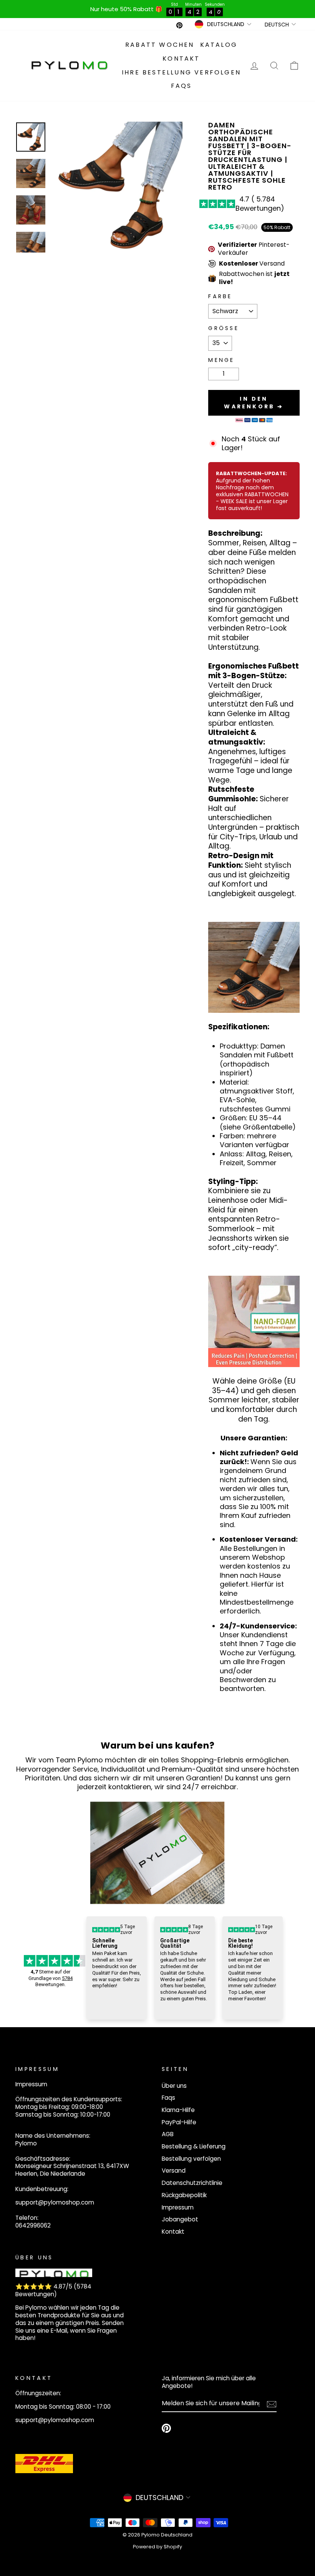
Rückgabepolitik (184, 2195)
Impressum (178, 2207)
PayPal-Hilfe (179, 2122)
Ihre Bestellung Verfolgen (181, 72)
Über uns (174, 2086)
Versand (174, 2171)
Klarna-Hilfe (178, 2110)
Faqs (182, 86)
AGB (168, 2134)
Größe (224, 328)
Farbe (220, 296)
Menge (221, 360)
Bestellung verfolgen (191, 2159)
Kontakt (181, 59)
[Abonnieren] (272, 2404)
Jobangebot (180, 2219)
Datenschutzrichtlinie (192, 2183)
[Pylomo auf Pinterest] (166, 2428)
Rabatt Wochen (160, 45)
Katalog (219, 45)
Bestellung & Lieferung (194, 2146)
